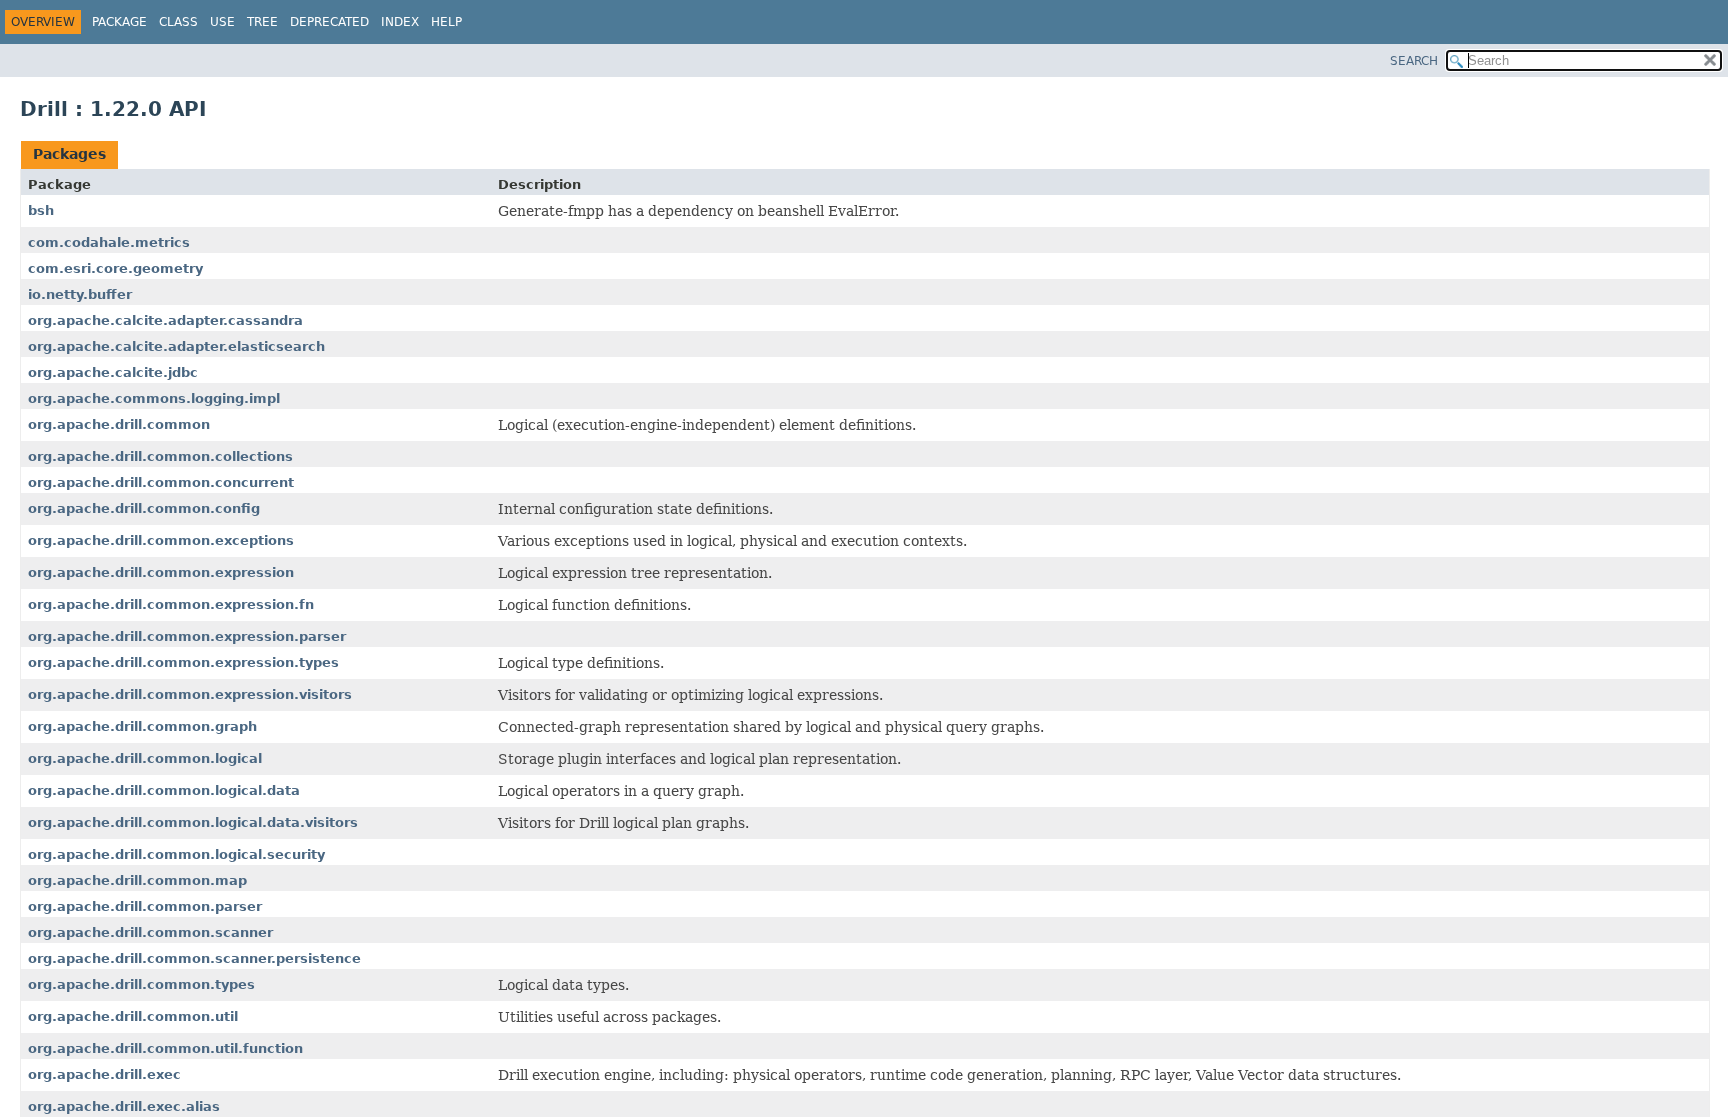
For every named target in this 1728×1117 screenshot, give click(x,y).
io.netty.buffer (80, 294)
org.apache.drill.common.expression (161, 572)
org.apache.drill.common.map (137, 880)
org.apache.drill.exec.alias (124, 1106)
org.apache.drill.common (119, 424)
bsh (41, 210)
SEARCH (1414, 61)
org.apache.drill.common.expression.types (183, 662)
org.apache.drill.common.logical (145, 758)
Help (446, 22)
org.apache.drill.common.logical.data (164, 790)
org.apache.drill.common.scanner (150, 932)
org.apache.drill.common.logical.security (176, 854)
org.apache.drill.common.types (141, 984)
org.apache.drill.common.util (133, 1016)
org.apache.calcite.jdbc (113, 372)
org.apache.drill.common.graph (142, 726)
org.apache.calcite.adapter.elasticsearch (176, 346)
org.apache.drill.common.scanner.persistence (194, 958)
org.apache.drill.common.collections (160, 456)
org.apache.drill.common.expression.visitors (190, 694)
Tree (262, 22)
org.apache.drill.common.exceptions (161, 540)
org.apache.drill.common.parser (145, 906)
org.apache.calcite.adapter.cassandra (165, 320)
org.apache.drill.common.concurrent (161, 482)
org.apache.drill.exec (104, 1074)
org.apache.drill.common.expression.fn (171, 604)
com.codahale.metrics (109, 242)
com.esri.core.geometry (115, 268)
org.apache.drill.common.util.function (165, 1048)
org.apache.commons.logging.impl (154, 398)
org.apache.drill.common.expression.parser (187, 636)
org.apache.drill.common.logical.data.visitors (193, 822)
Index (400, 22)
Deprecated (329, 22)
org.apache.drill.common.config (144, 508)
